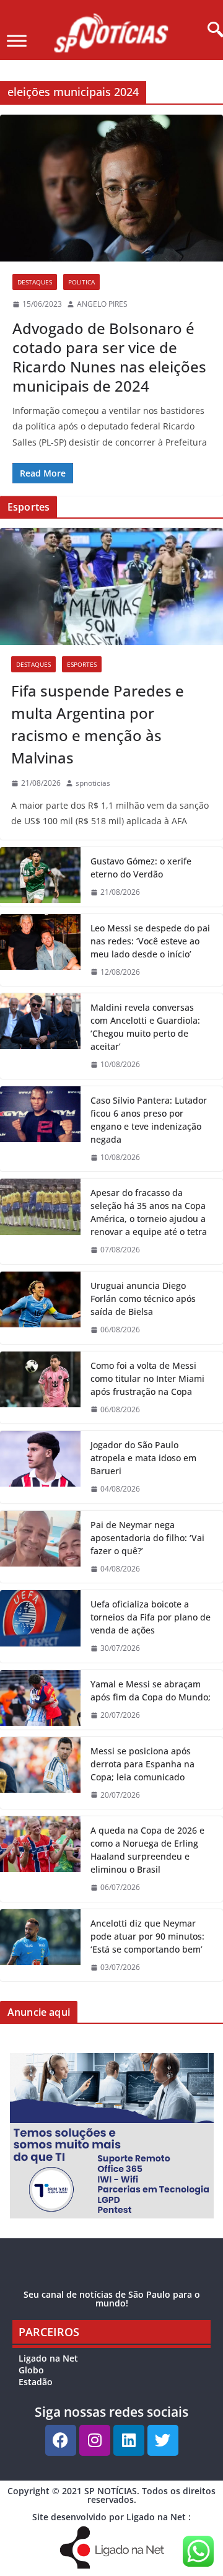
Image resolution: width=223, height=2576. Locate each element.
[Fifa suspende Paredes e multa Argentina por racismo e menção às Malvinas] (111, 587)
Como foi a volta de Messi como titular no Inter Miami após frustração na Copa (147, 1378)
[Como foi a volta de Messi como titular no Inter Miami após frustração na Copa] (40, 1388)
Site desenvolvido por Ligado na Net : (111, 2517)
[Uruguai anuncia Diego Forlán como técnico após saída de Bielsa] (40, 1308)
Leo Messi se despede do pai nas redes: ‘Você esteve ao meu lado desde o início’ (150, 941)
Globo (31, 2370)
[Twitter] (163, 2440)
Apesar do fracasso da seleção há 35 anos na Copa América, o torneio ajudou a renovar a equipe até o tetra (149, 1212)
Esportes (82, 664)
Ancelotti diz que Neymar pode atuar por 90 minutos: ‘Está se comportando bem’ (147, 1936)
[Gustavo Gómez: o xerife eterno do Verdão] (40, 877)
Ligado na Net (48, 2358)
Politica (81, 282)
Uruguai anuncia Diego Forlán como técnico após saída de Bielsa (143, 1299)
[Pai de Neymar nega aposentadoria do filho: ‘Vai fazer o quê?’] (40, 1547)
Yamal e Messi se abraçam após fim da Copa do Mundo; (151, 1690)
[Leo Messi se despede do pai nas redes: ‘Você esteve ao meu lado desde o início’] (40, 950)
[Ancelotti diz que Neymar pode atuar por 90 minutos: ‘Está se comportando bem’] (40, 1945)
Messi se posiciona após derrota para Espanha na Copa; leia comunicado (142, 1764)
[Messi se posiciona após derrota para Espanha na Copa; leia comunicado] (40, 1773)
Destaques (35, 282)
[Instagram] (95, 2440)
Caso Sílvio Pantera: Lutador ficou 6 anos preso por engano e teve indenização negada (149, 1120)
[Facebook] (61, 2440)
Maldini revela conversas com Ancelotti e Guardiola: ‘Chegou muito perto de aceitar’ (145, 1027)
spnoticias (93, 783)
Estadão (36, 2382)
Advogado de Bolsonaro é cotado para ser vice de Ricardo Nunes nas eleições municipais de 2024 (109, 357)
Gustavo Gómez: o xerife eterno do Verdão (141, 868)
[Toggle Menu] (17, 41)
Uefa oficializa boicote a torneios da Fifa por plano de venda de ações (151, 1617)
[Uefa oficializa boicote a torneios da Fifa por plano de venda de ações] (40, 1626)
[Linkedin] (129, 2440)
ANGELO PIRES (102, 304)
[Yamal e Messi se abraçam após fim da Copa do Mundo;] (40, 1700)
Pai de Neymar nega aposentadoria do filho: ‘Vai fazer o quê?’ (147, 1538)
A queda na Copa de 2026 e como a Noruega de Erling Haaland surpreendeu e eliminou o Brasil (147, 1850)
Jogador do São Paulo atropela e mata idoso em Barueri (143, 1458)
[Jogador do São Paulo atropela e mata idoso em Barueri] (40, 1467)
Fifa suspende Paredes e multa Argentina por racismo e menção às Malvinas (98, 724)
